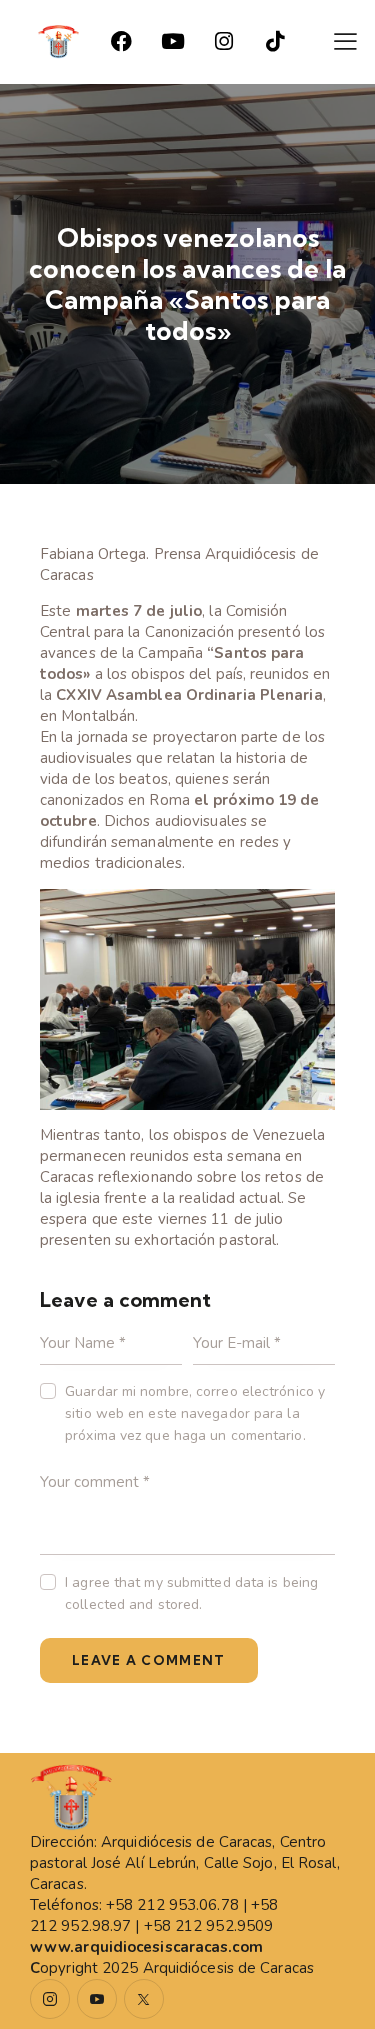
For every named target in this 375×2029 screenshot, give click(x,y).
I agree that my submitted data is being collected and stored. (191, 1593)
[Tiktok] (275, 42)
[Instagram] (224, 42)
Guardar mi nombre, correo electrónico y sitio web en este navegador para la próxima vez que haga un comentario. (195, 1413)
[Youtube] (173, 42)
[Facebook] (122, 42)
